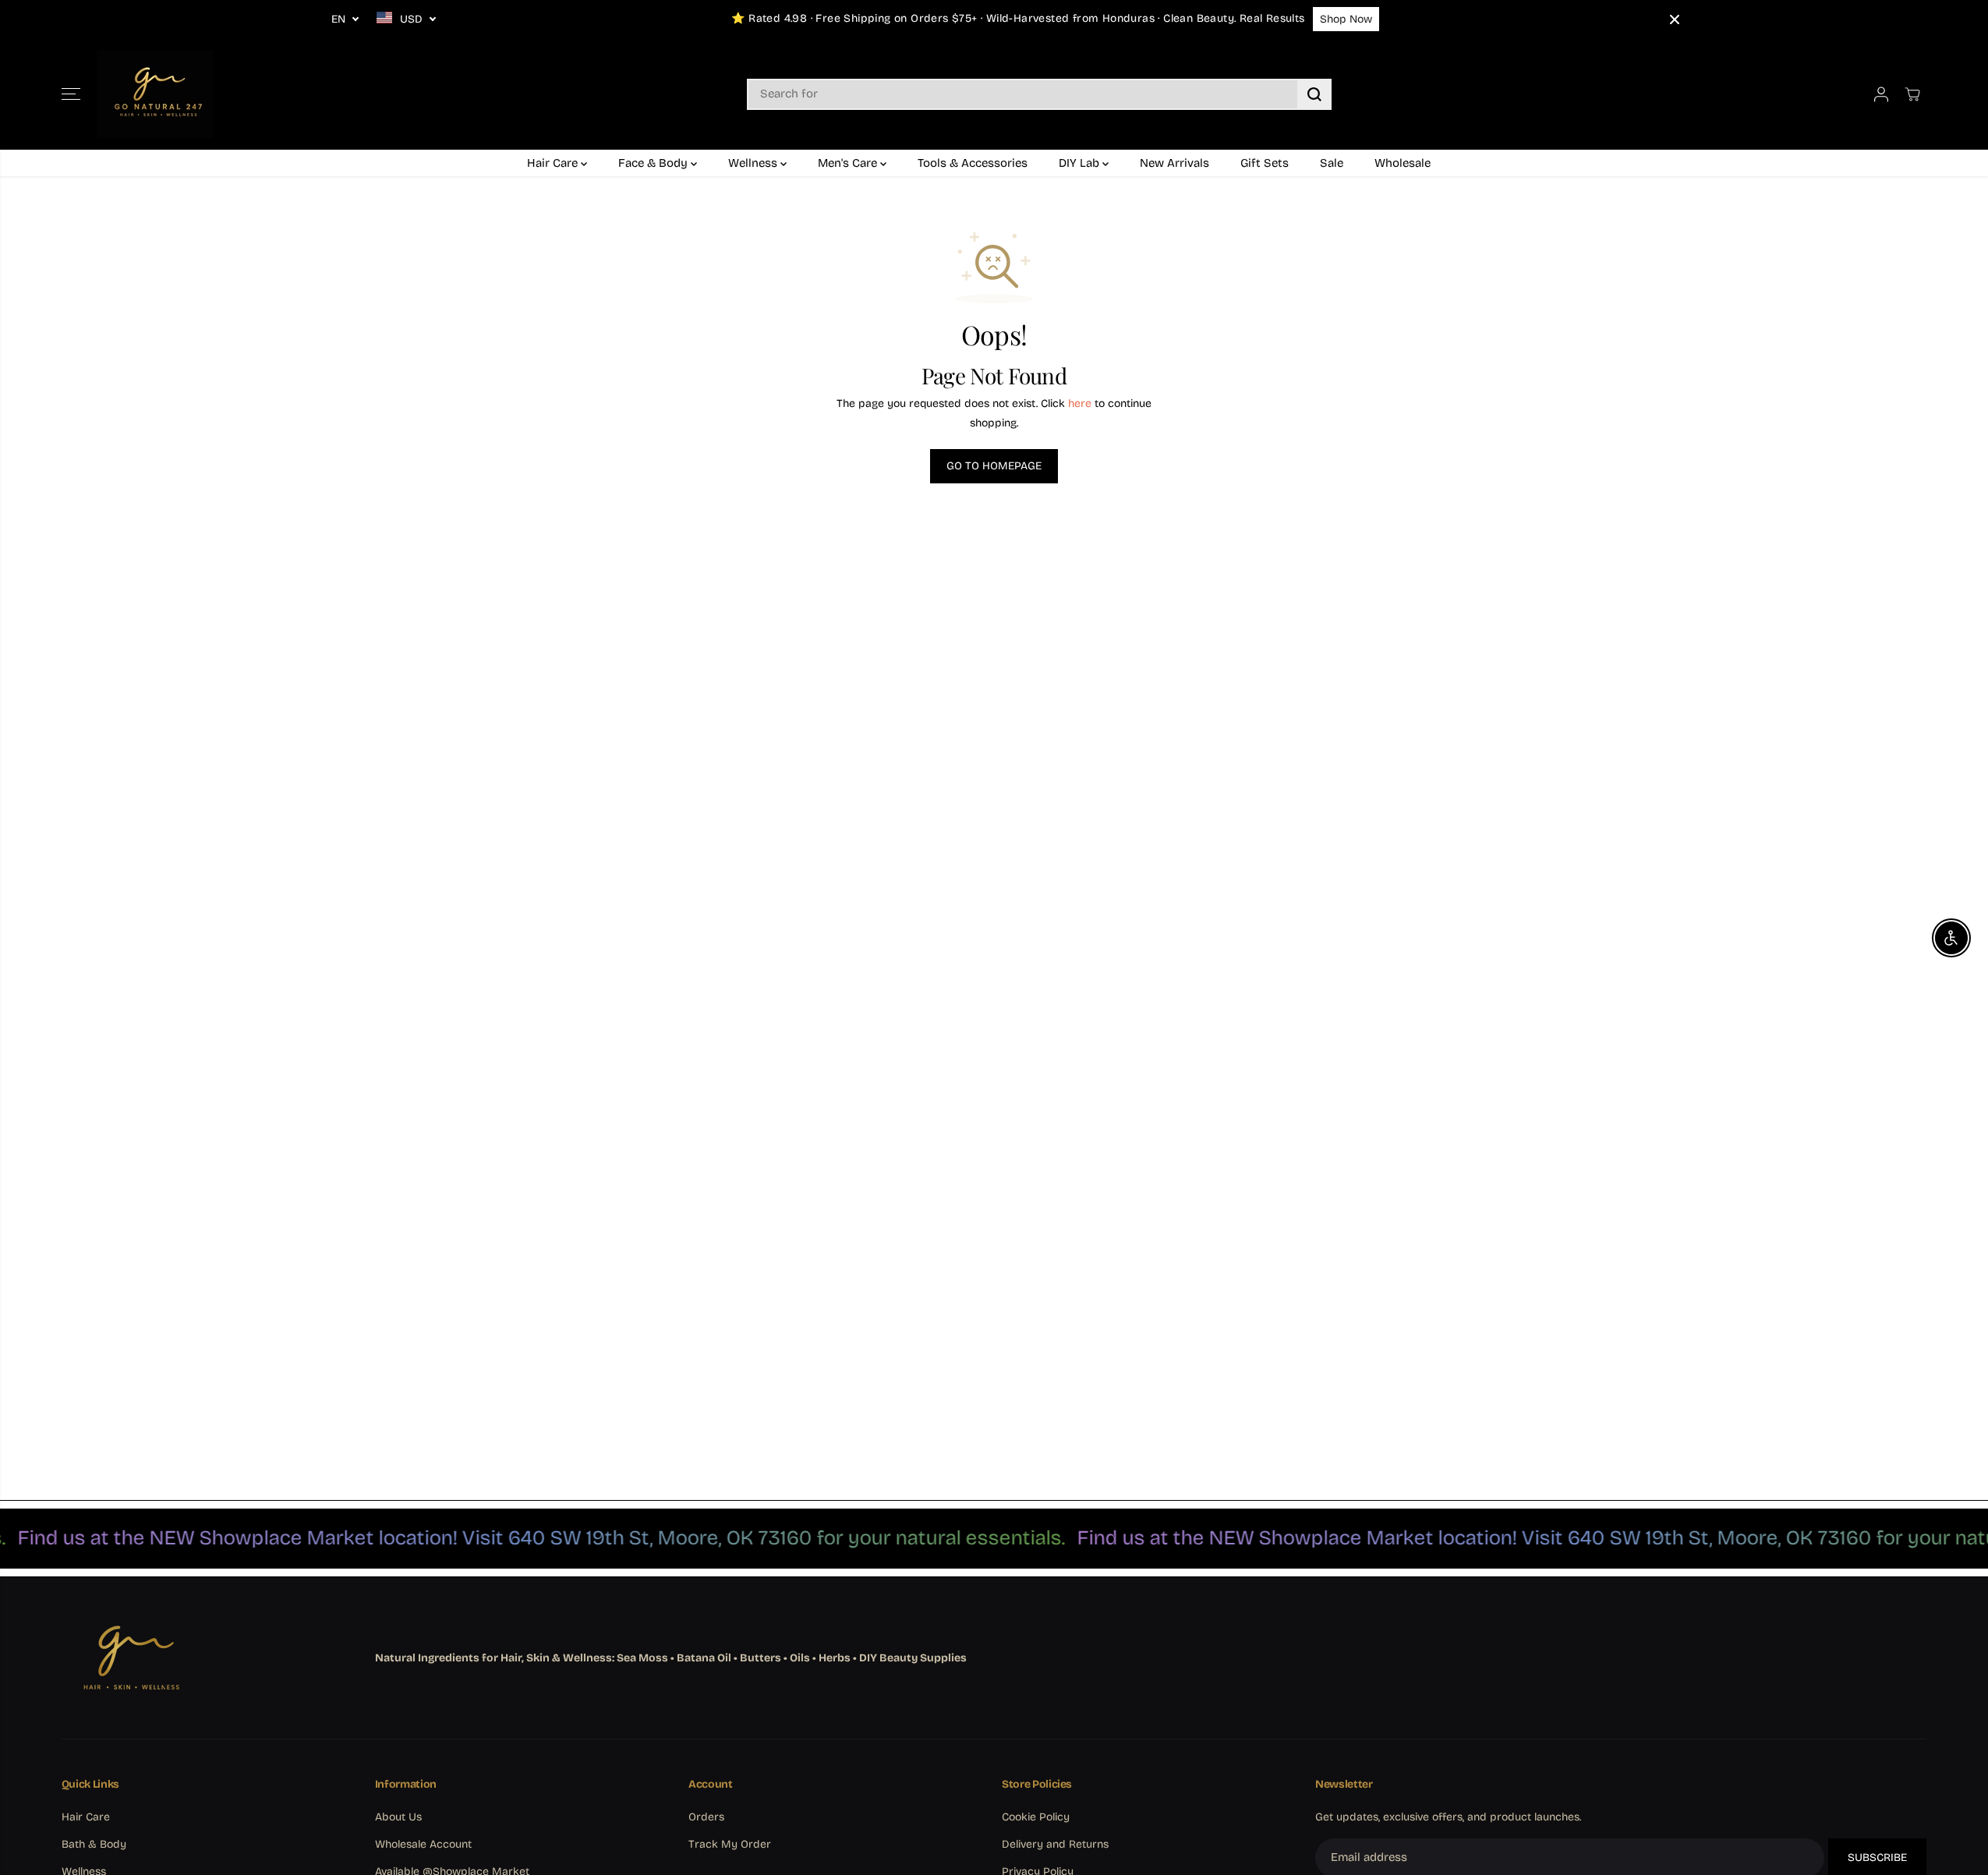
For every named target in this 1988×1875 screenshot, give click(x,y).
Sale (1332, 163)
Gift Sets (1265, 163)
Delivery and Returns (1055, 1844)
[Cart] (1912, 94)
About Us (398, 1817)
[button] (71, 94)
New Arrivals (1174, 163)
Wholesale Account (423, 1844)
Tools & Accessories (973, 163)
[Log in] (1881, 94)
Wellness (754, 163)
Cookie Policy (1036, 1817)
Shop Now (1346, 19)
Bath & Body (94, 1844)
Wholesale (1403, 163)
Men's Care (849, 163)
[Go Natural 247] (155, 94)
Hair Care (554, 163)
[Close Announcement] (1675, 19)
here (1080, 403)
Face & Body (654, 163)
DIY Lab (1081, 163)
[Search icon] (1314, 94)
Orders (706, 1817)
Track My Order (730, 1844)
